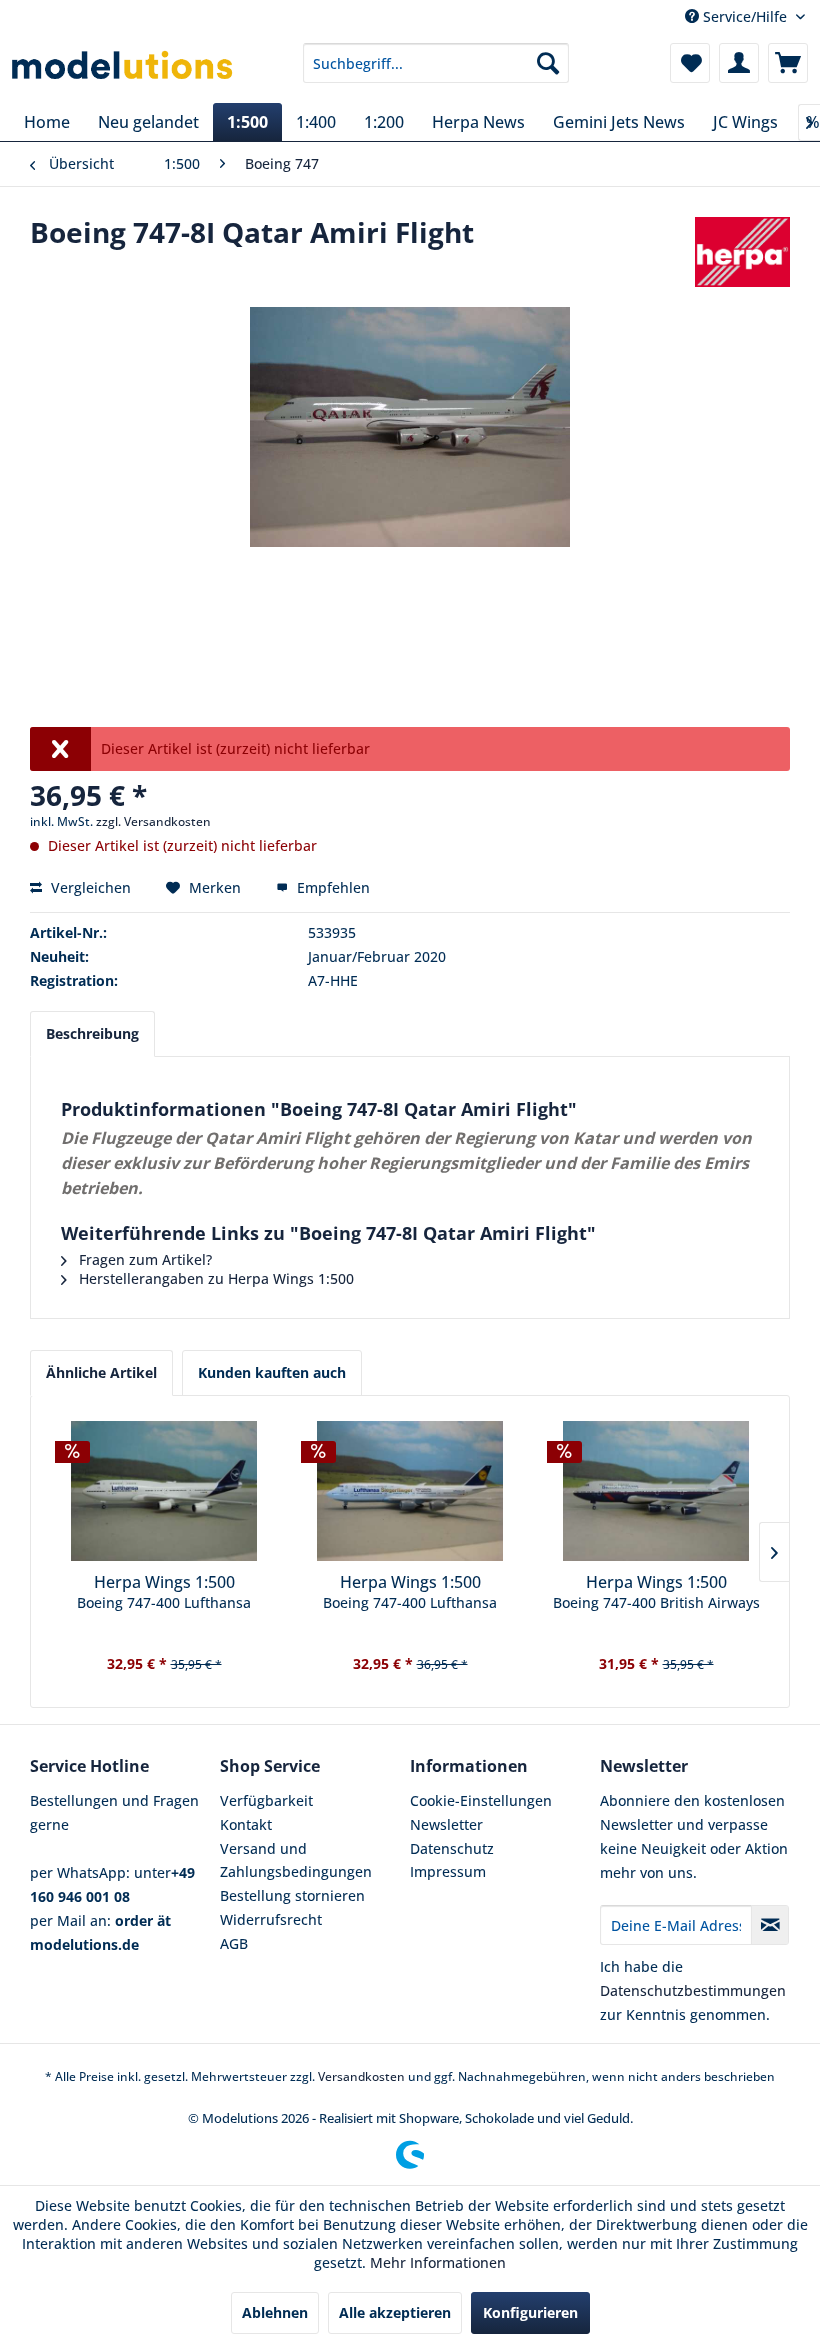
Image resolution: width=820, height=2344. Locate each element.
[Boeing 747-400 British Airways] (656, 1491)
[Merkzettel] (690, 63)
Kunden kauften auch (272, 1372)
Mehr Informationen (438, 2262)
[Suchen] (548, 63)
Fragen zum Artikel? (143, 1259)
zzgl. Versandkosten (153, 821)
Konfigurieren (530, 2312)
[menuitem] (436, 63)
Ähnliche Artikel (101, 1372)
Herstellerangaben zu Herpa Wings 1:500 (214, 1278)
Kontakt (246, 1824)
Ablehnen (275, 2312)
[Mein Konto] (739, 63)
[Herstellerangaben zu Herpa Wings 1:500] (742, 252)
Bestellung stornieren (292, 1895)
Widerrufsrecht (271, 1919)
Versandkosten (361, 2076)
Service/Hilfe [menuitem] (745, 16)
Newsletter (446, 1824)
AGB (234, 1943)
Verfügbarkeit (266, 1800)
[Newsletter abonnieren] (770, 1925)
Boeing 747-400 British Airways (656, 1602)
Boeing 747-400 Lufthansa (164, 1602)
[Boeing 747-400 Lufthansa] (164, 1491)
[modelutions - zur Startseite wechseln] (123, 68)
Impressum (448, 1871)
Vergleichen (89, 887)
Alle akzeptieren (395, 2312)
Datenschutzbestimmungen (693, 1990)
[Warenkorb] (788, 63)
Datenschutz (452, 1848)
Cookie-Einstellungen (481, 1800)
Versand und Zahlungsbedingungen (296, 1860)
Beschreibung (92, 1033)
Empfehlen (331, 887)
